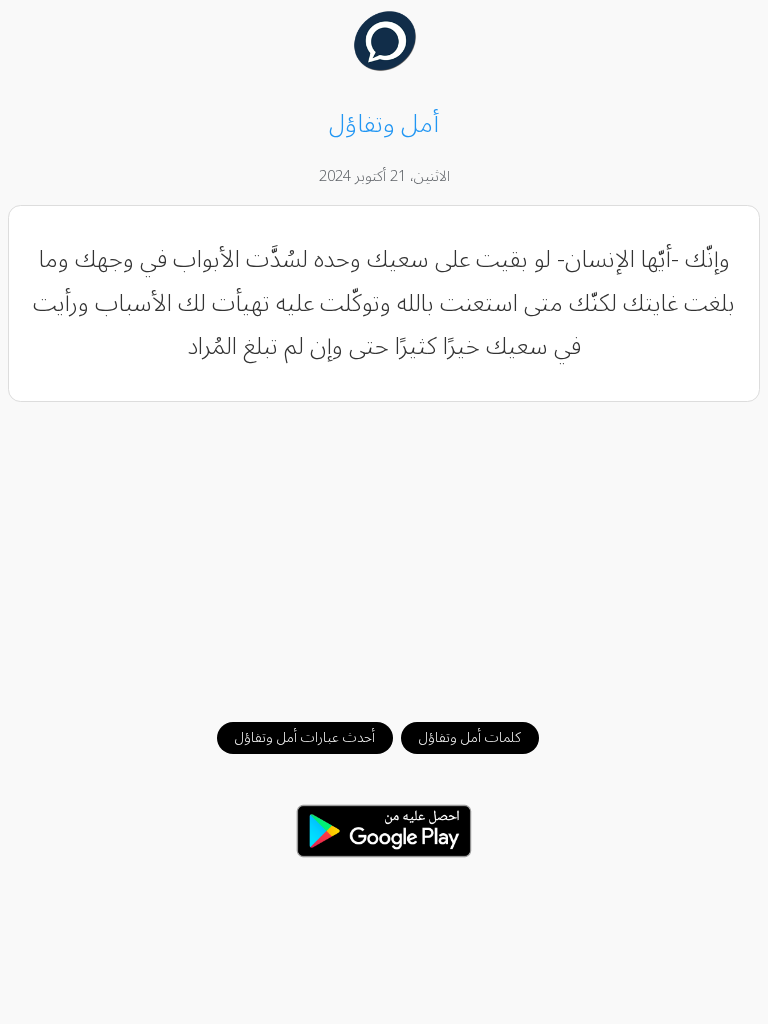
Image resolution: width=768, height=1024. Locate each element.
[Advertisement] (384, 552)
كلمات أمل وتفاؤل (470, 737)
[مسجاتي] (384, 66)
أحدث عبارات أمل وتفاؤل (305, 737)
